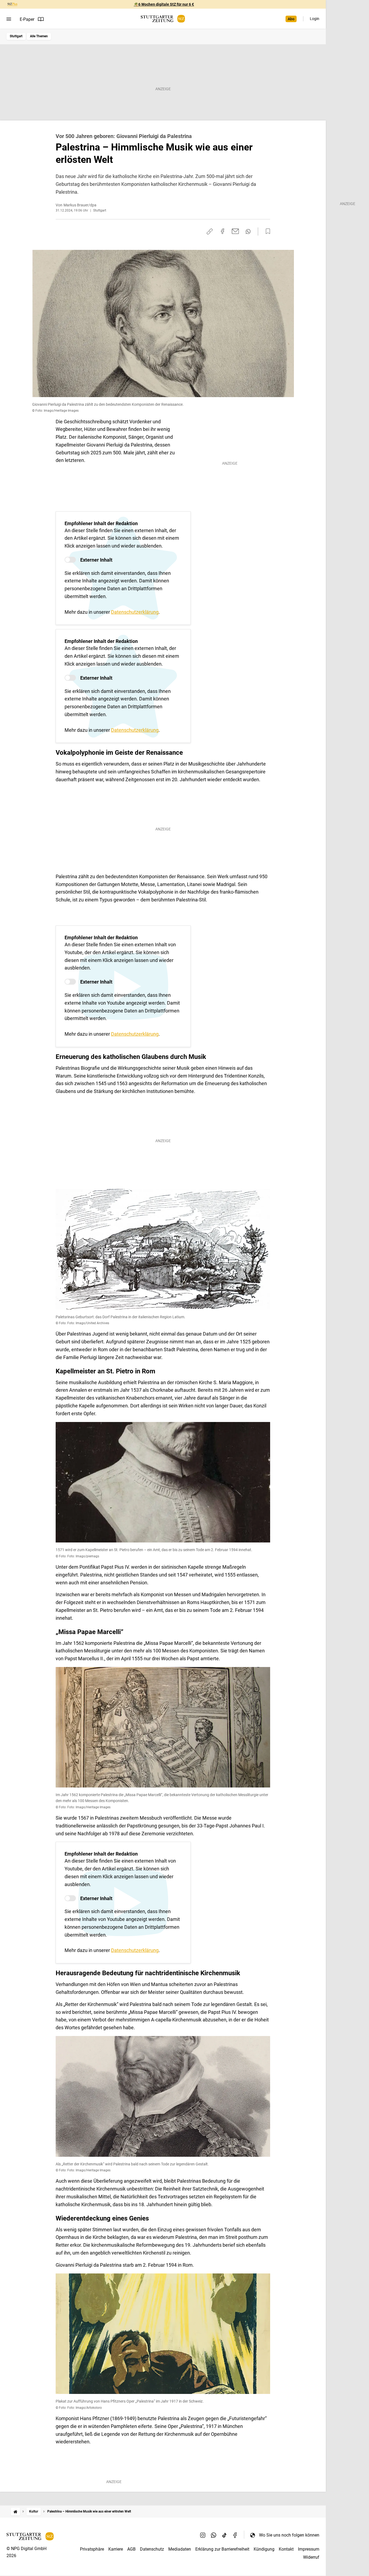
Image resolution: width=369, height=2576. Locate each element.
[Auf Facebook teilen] (223, 231)
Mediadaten (180, 2549)
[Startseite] (15, 2512)
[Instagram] (203, 2535)
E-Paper (27, 19)
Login (315, 19)
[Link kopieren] (210, 232)
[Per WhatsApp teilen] (248, 232)
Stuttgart (16, 36)
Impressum (309, 2549)
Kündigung (264, 2549)
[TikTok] (224, 2535)
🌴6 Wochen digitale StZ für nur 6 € (164, 4)
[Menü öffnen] (9, 19)
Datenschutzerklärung (135, 612)
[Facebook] (235, 2535)
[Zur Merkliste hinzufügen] (266, 232)
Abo (291, 19)
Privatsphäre (92, 2549)
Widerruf (311, 2557)
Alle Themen (39, 36)
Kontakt (286, 2549)
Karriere (116, 2549)
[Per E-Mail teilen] (235, 231)
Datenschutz (152, 2549)
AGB (131, 2549)
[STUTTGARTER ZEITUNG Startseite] (163, 19)
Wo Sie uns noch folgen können (289, 2535)
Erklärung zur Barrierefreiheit (222, 2549)
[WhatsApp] (214, 2535)
